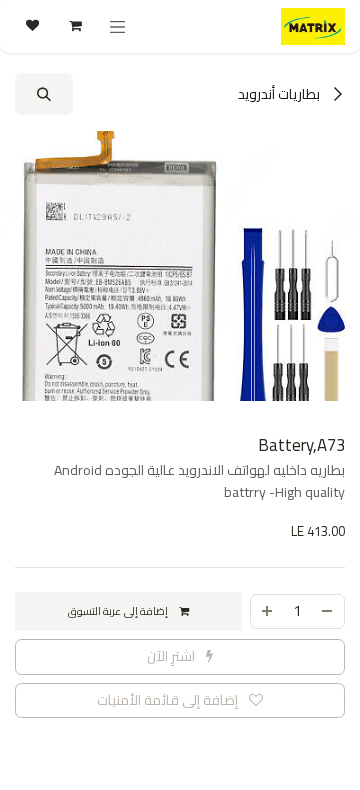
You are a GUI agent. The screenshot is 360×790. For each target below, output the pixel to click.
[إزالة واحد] (328, 611)
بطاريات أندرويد (280, 94)
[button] (44, 94)
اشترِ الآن (172, 656)
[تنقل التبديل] (118, 26)
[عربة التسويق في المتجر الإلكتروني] (74, 26)
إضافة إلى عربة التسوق (119, 611)
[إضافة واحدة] (267, 611)
